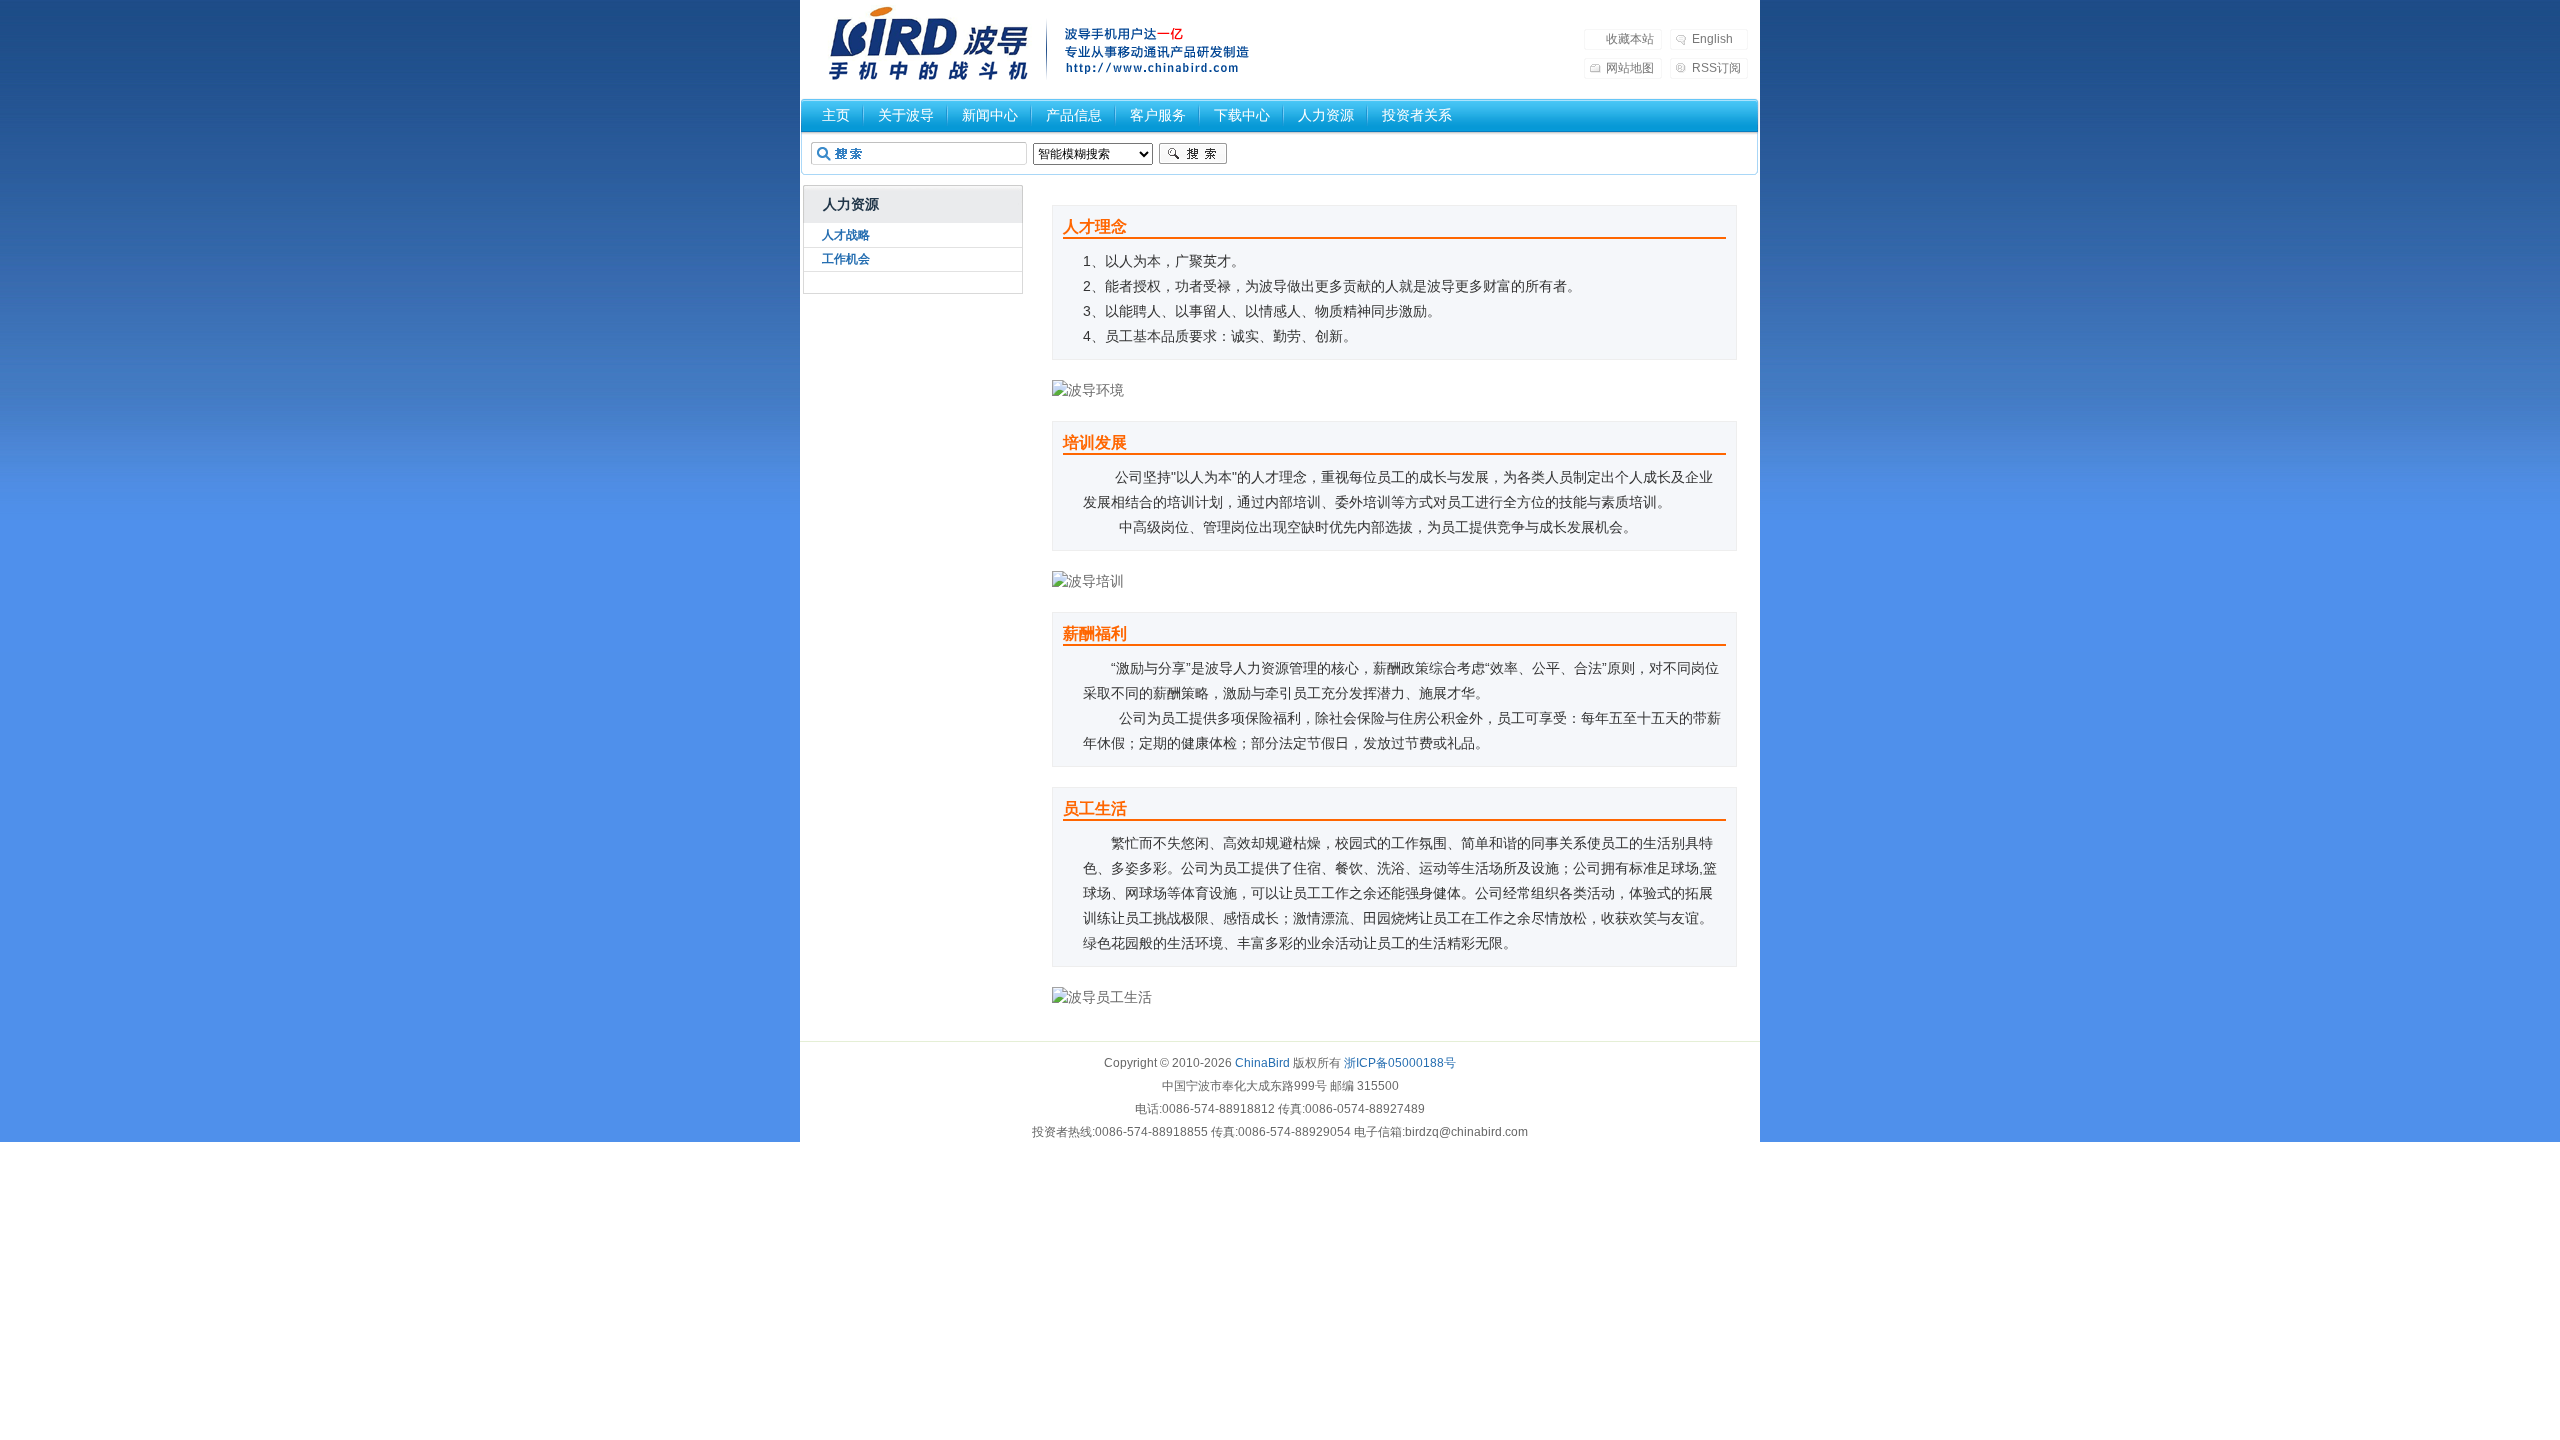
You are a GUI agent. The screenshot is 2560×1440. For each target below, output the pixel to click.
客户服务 (1158, 115)
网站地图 (1630, 68)
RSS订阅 (1716, 68)
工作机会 (846, 259)
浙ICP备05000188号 (1400, 1063)
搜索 (1193, 154)
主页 (836, 115)
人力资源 (1326, 115)
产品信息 (1074, 115)
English (1712, 39)
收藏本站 (1630, 39)
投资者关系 (1417, 115)
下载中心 (1242, 115)
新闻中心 (990, 115)
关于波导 (906, 115)
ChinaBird (1262, 1063)
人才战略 (846, 235)
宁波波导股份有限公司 (929, 45)
